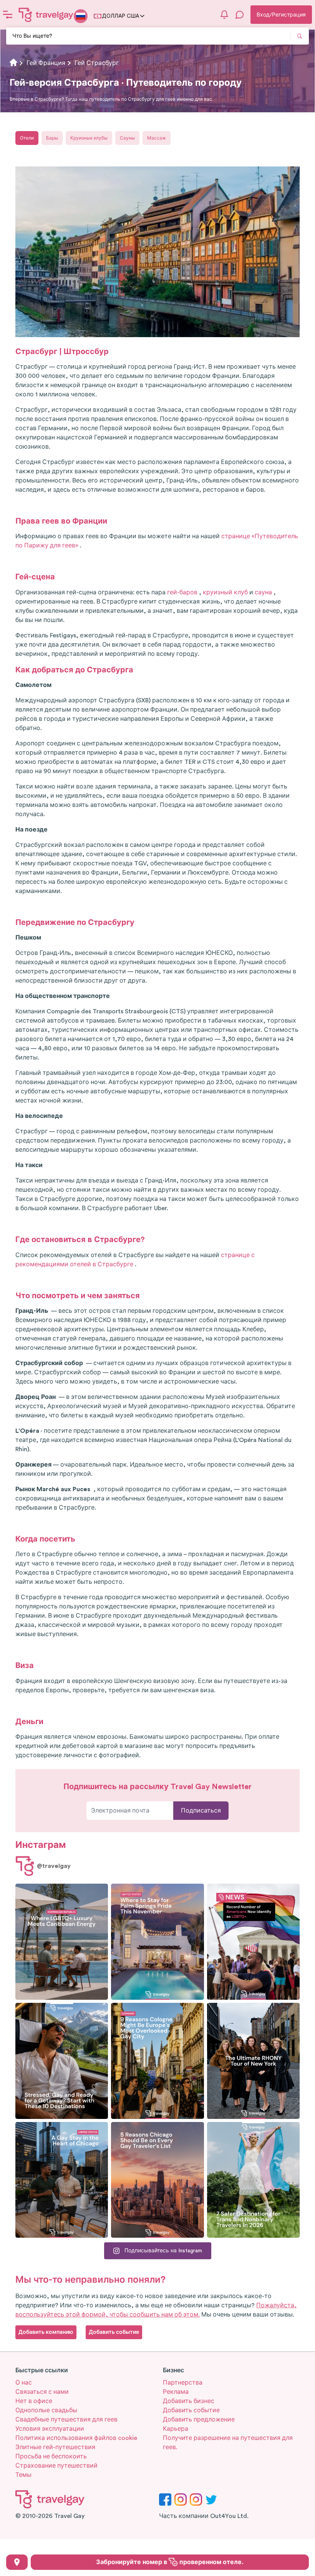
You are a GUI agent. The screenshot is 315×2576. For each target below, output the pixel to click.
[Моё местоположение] (17, 2562)
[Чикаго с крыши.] (62, 2180)
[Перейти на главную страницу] (46, 15)
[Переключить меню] (8, 15)
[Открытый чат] (240, 15)
